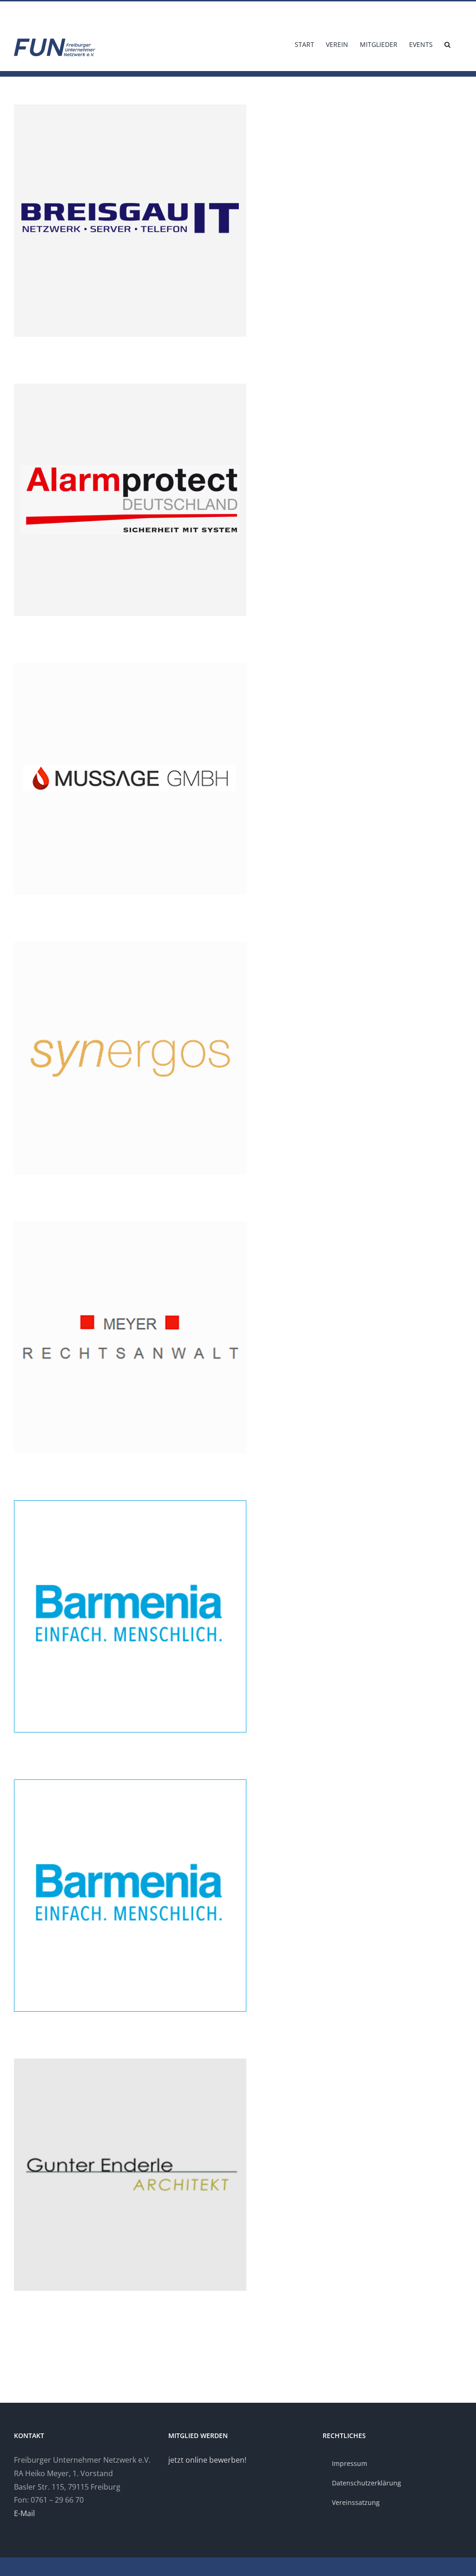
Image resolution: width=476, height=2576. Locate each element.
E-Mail (24, 2513)
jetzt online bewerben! (207, 2460)
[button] (447, 44)
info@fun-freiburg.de (41, 12)
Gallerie (238, 221)
